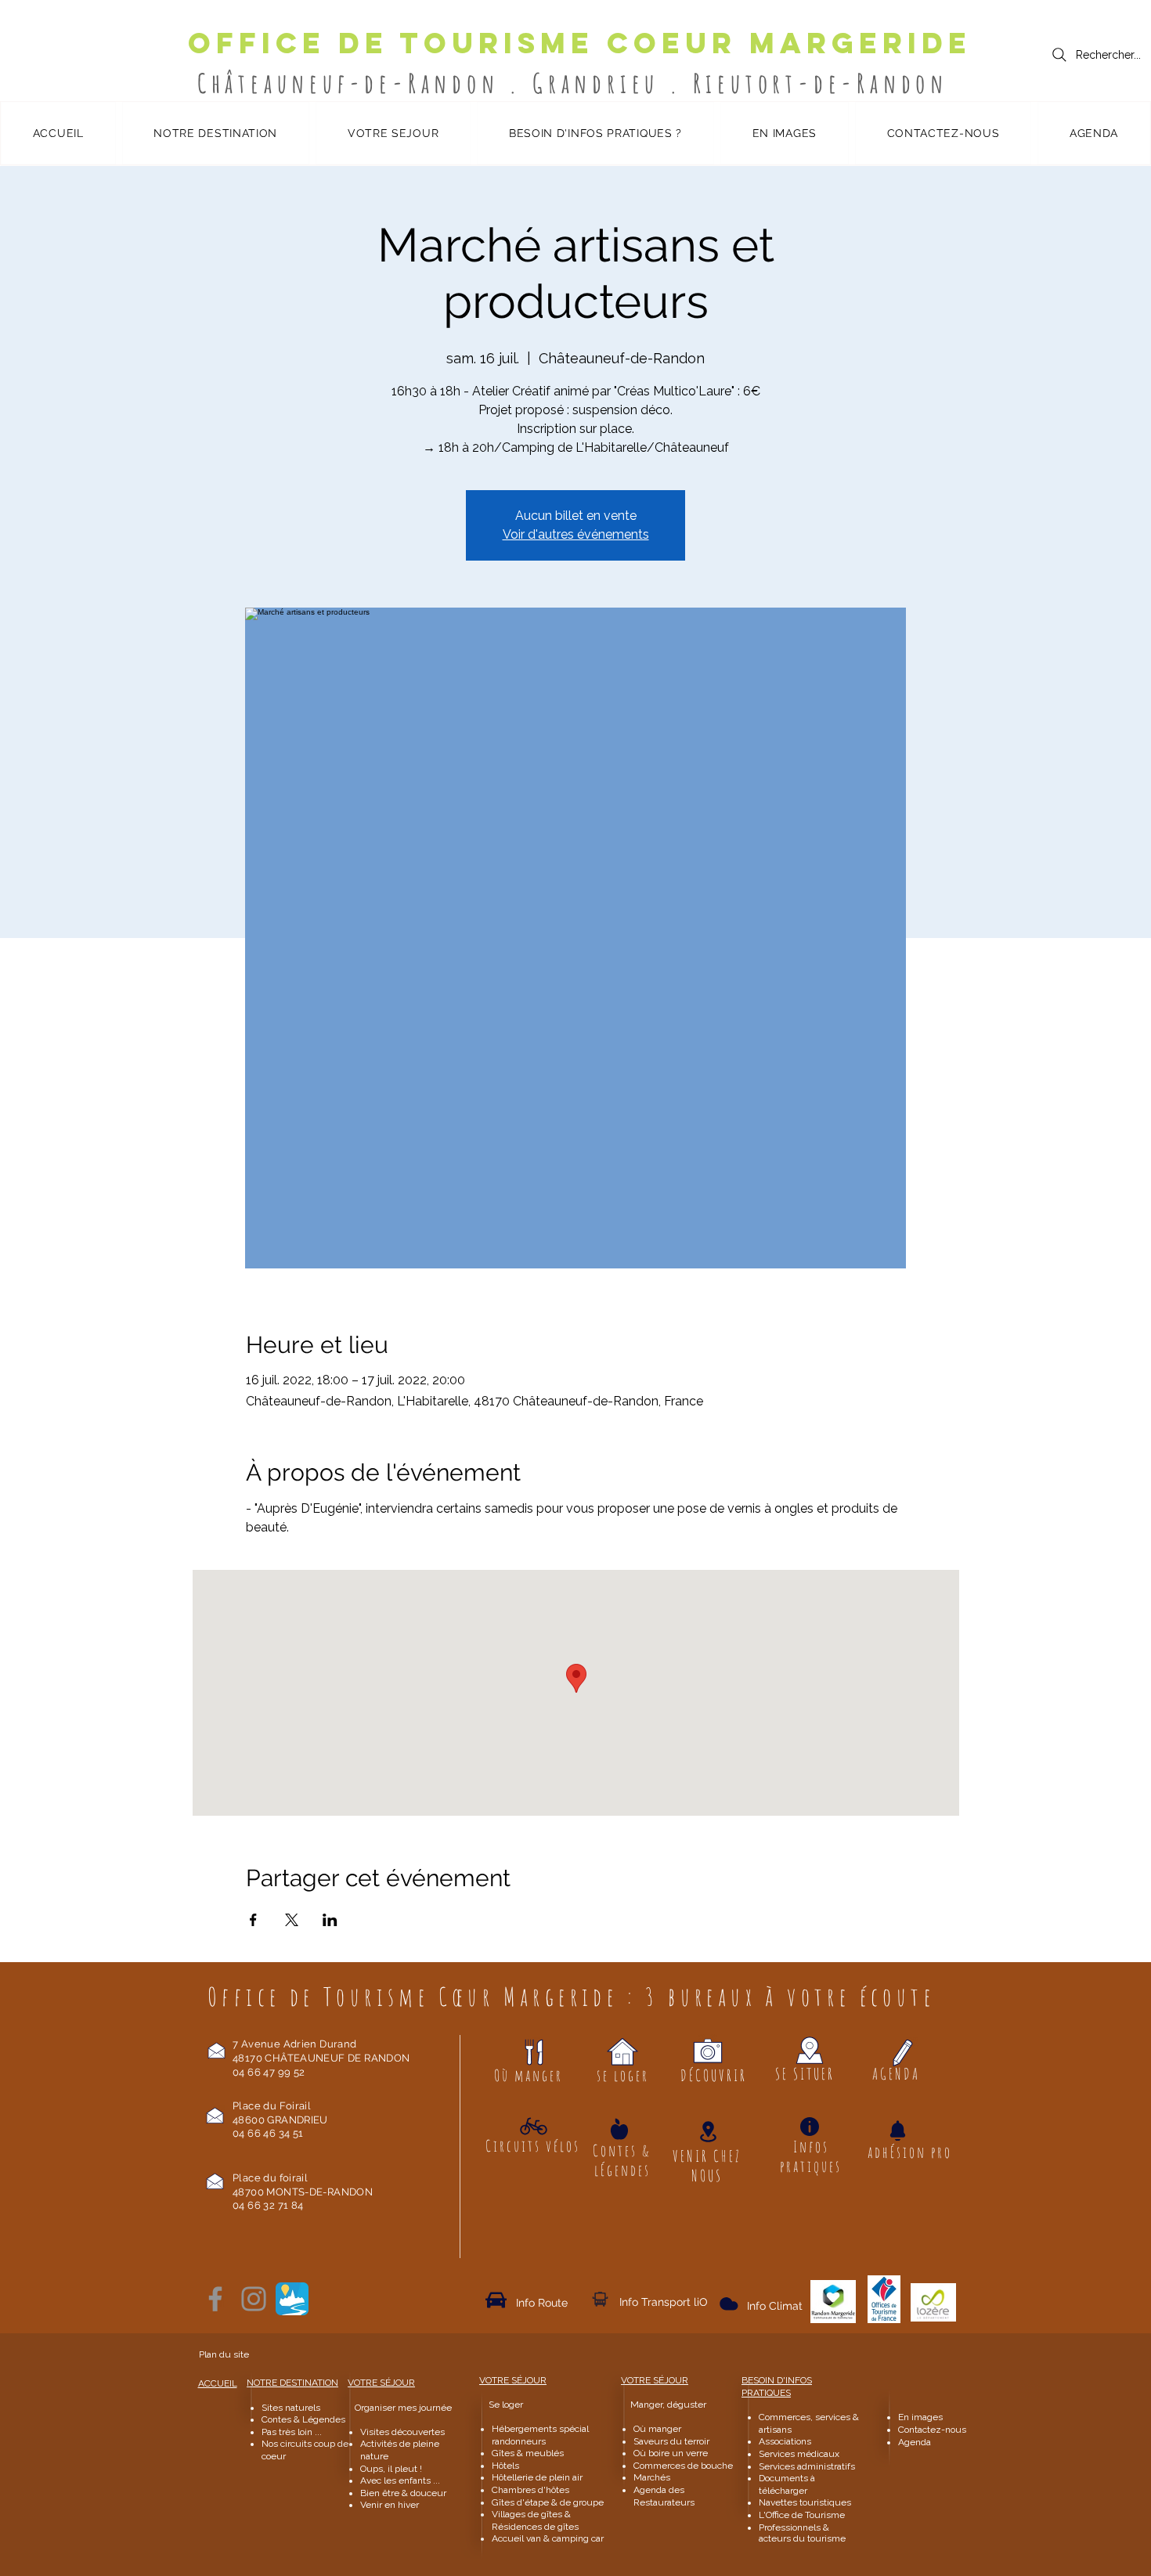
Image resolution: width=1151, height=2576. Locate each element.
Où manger (657, 2429)
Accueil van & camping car (548, 2538)
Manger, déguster (661, 2405)
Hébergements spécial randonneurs (540, 2435)
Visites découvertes (402, 2432)
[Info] (810, 2127)
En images (920, 2417)
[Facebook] (215, 2299)
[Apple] (619, 2129)
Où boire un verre (671, 2453)
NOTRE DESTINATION (292, 2383)
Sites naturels (291, 2408)
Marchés (653, 2477)
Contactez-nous (933, 2430)
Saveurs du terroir (671, 2441)
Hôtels (505, 2466)
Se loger (506, 2405)
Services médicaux (799, 2454)
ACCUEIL (218, 2383)
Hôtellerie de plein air (537, 2477)
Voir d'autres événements (576, 534)
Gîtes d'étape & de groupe (548, 2502)
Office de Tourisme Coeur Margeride (580, 43)
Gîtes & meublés (528, 2453)
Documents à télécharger (787, 2484)
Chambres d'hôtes (530, 2490)
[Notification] (897, 2130)
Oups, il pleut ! (391, 2469)
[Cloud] (600, 2299)
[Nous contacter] (216, 2050)
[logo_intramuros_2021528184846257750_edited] (292, 2299)
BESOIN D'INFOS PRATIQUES (777, 2387)
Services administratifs (807, 2466)
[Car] (496, 2300)
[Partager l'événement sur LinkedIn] (330, 1920)
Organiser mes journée (403, 2408)
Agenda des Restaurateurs (664, 2496)
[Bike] (534, 2126)
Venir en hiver (390, 2505)
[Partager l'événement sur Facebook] (253, 1920)
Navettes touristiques (805, 2502)
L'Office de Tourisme (802, 2515)
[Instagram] (254, 2299)
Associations (785, 2441)
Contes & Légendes (303, 2419)
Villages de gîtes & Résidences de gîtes (535, 2520)
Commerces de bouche (683, 2466)
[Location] (708, 2132)
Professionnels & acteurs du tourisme (802, 2533)
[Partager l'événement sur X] (292, 1920)
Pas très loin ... (292, 2432)
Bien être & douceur (403, 2493)
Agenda (915, 2442)
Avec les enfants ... (400, 2480)
